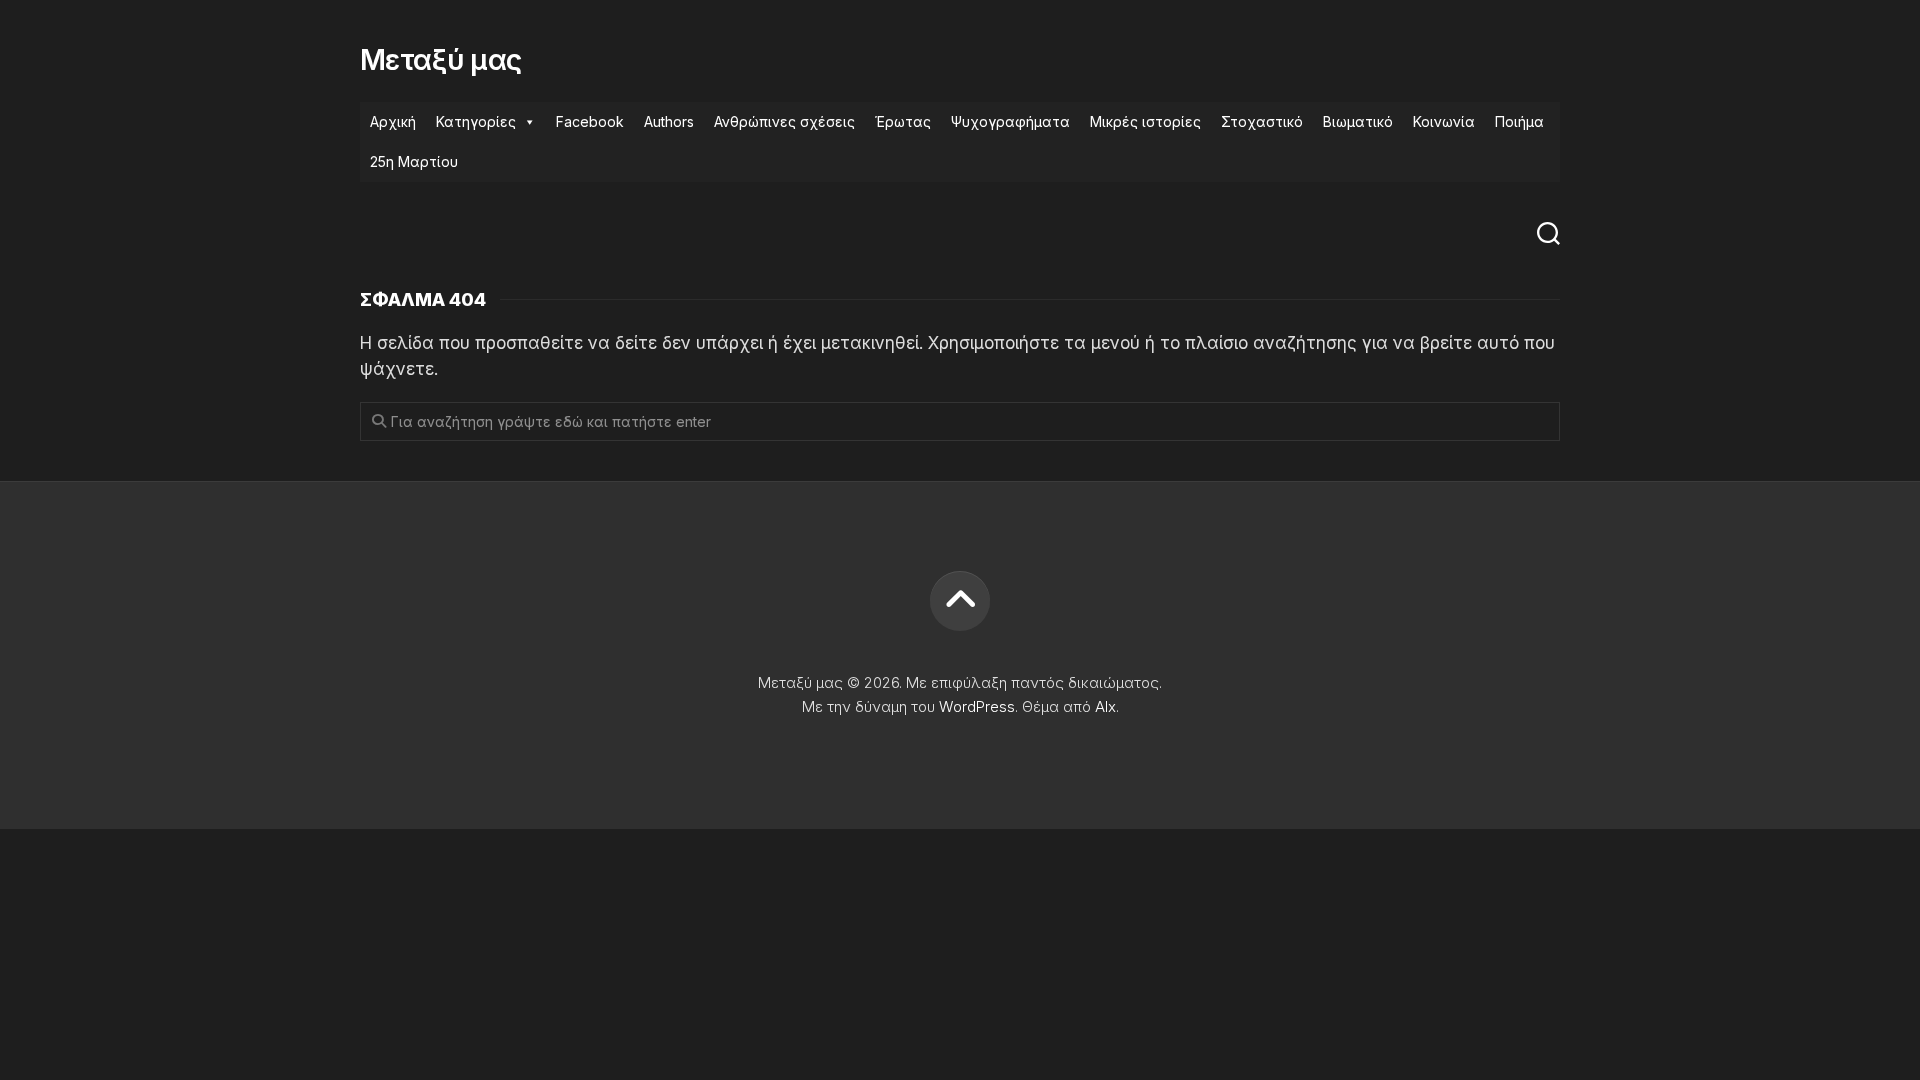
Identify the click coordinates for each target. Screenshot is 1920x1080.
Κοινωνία (1444, 121)
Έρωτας (903, 121)
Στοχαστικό (1262, 121)
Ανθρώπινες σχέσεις (784, 121)
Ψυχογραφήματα (1010, 121)
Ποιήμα (1519, 121)
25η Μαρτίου (414, 161)
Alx (1105, 706)
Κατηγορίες (476, 121)
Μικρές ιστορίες (1145, 121)
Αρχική (393, 121)
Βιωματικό (1358, 121)
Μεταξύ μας (440, 60)
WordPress (977, 706)
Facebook (590, 121)
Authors (669, 121)
